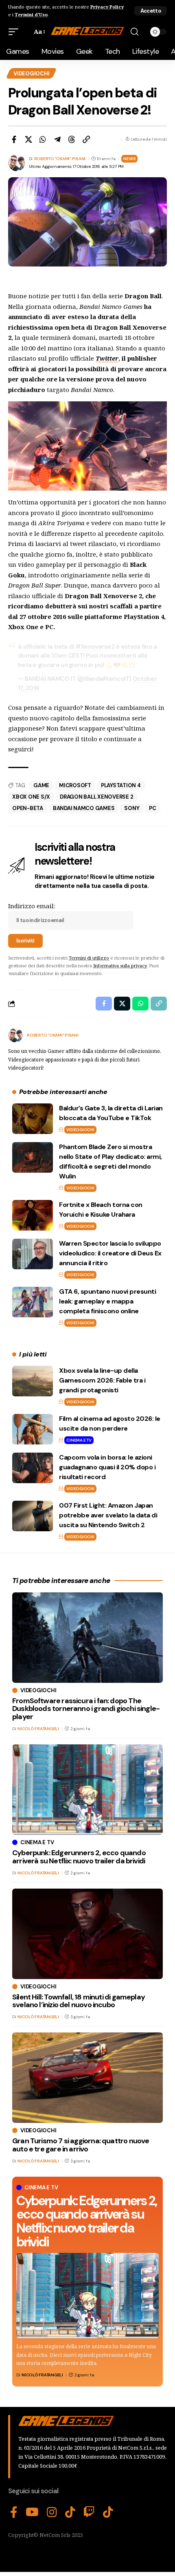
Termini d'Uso (31, 14)
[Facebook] (14, 2512)
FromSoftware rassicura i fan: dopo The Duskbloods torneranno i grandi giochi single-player (86, 1709)
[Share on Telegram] (57, 139)
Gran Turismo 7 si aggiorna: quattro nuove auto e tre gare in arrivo (81, 2145)
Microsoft (75, 785)
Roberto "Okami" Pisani (60, 159)
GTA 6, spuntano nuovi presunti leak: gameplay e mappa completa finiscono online (107, 1301)
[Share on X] (28, 139)
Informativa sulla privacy (120, 965)
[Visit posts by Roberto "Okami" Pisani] (15, 1035)
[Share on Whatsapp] (43, 139)
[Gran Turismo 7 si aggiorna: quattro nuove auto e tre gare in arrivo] (87, 2078)
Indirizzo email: (32, 906)
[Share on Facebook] (14, 139)
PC (153, 808)
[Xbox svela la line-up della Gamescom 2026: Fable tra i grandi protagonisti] (33, 1381)
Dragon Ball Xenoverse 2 (96, 797)
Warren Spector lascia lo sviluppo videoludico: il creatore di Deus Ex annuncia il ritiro (110, 1253)
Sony (132, 808)
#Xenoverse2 (95, 647)
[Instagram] (52, 2512)
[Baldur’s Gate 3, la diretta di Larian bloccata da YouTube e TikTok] (33, 1119)
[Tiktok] (108, 2512)
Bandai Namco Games (84, 808)
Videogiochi (31, 74)
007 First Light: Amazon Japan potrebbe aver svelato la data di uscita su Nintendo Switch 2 (108, 1515)
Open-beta (28, 808)
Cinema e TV (79, 1440)
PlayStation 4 (121, 785)
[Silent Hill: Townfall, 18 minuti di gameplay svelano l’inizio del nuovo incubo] (87, 1934)
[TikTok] (70, 2512)
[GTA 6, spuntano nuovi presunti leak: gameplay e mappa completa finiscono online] (33, 1302)
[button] (151, 11)
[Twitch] (89, 2512)
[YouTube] (32, 2512)
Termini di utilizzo (89, 958)
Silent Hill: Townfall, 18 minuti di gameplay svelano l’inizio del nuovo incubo (79, 2001)
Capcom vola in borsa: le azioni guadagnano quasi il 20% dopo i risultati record (107, 1467)
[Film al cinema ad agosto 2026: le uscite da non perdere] (33, 1429)
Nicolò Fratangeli (42, 2375)
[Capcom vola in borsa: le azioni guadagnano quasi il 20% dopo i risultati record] (33, 1468)
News (129, 159)
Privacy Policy (107, 7)
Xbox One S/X (31, 797)
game (41, 785)
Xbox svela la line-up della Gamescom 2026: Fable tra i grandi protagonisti (102, 1380)
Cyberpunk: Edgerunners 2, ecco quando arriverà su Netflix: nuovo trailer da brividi (86, 2221)
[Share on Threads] (72, 139)
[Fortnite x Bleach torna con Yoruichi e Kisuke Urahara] (33, 1215)
